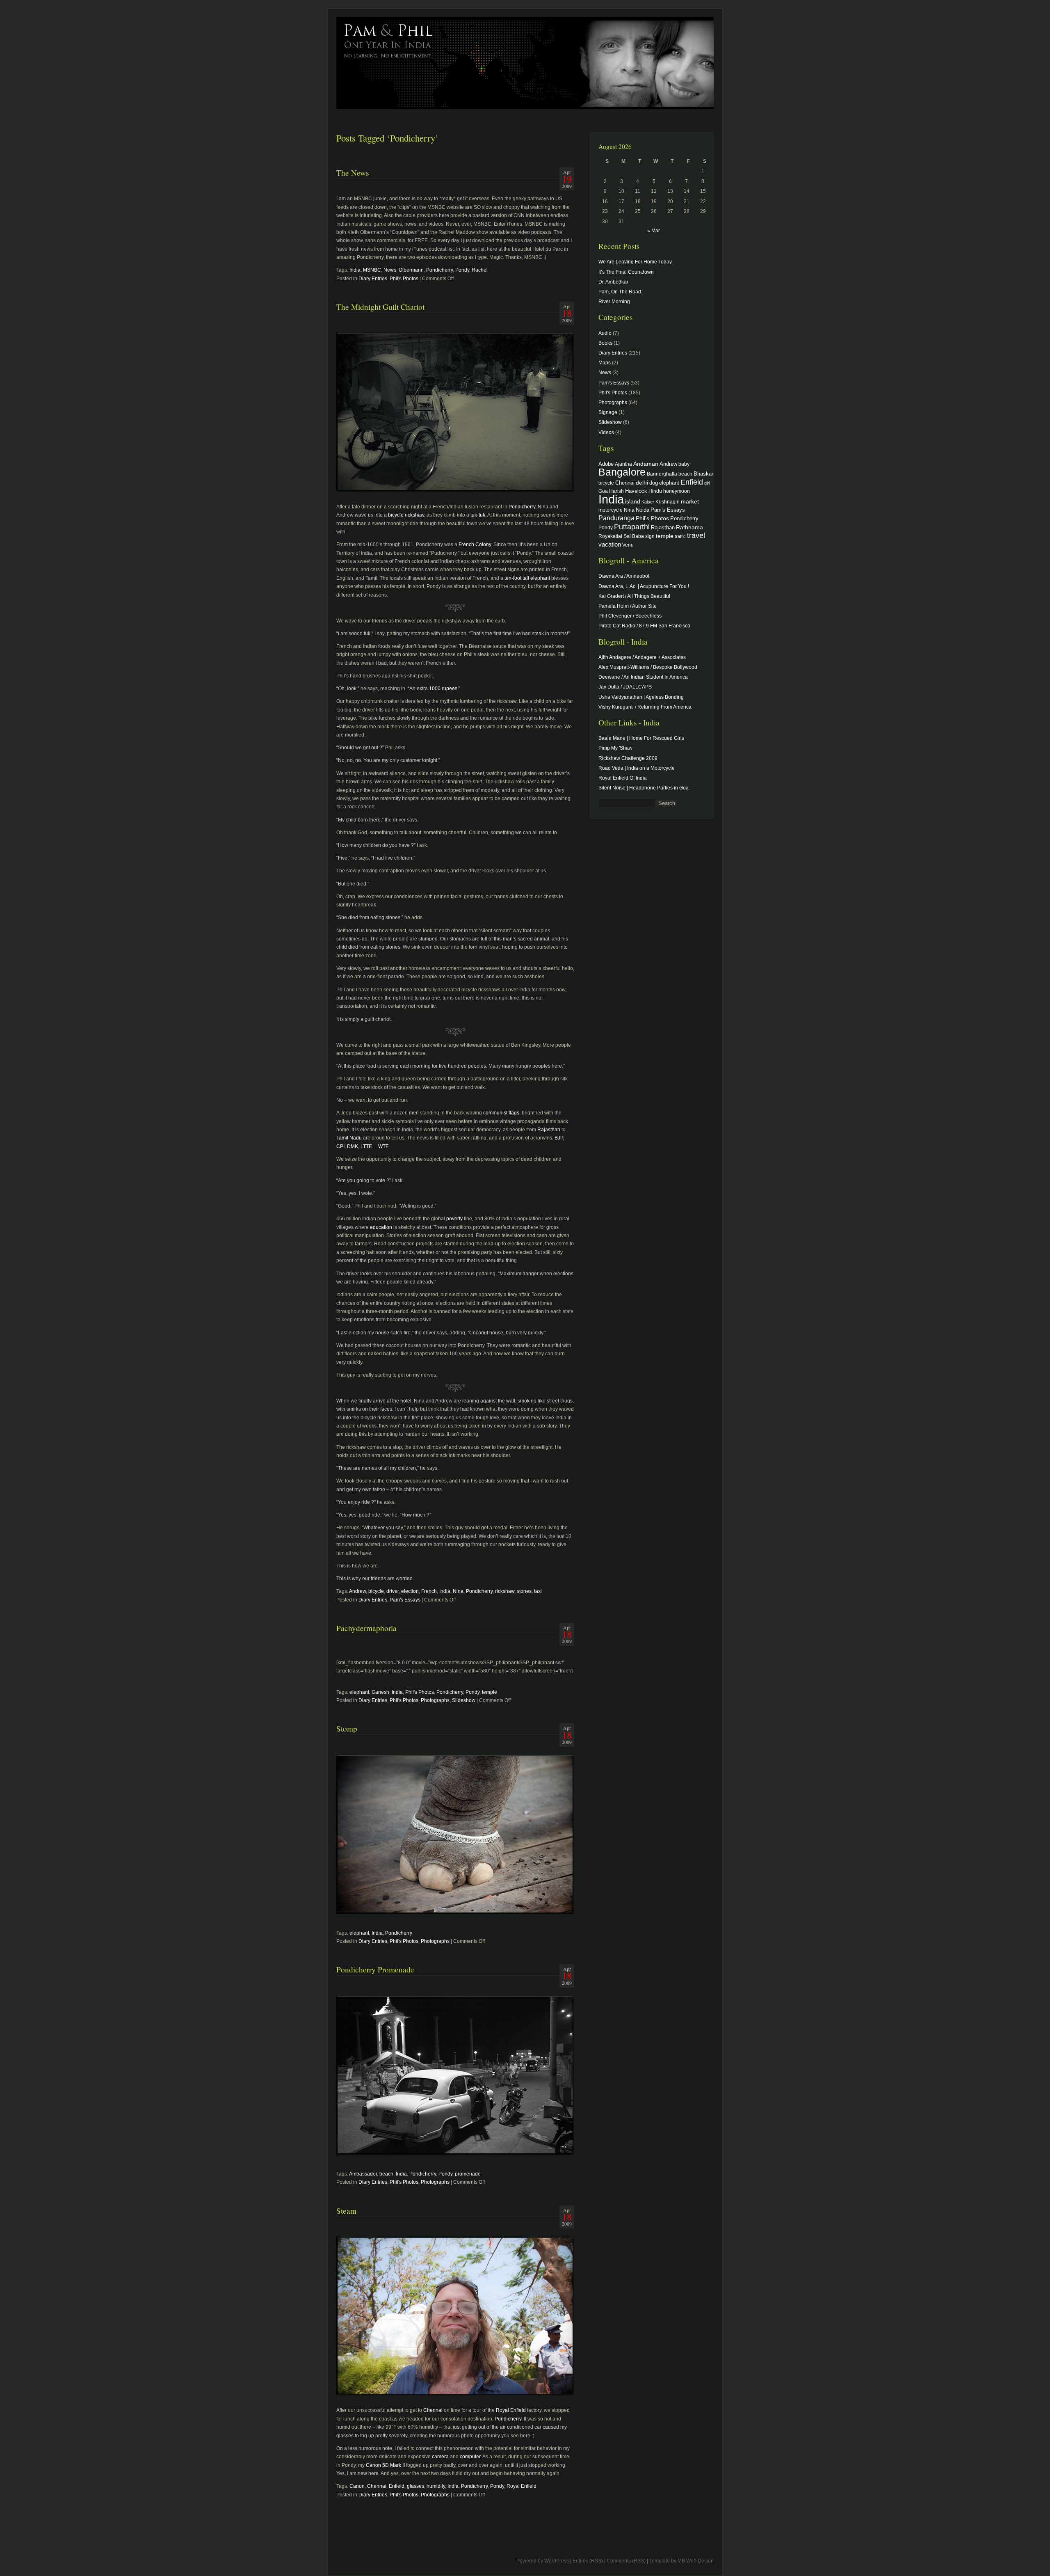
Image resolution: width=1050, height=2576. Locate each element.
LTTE (366, 1146)
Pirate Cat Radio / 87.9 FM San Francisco (644, 626)
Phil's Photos (404, 279)
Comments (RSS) (626, 2561)
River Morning (614, 302)
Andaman (646, 464)
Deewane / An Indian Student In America (643, 677)
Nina (458, 1591)
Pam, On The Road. (620, 292)
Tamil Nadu (349, 1138)
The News (353, 173)
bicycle (376, 1591)
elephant (359, 1692)
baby (684, 464)
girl (707, 483)
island (633, 501)
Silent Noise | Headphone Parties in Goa (644, 788)
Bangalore (622, 472)
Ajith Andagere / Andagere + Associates (642, 657)
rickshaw (505, 1591)
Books (605, 343)
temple (490, 1692)
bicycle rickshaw (406, 515)
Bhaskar (703, 474)
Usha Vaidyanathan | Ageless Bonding (641, 697)
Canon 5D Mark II (385, 2465)
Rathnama (689, 527)
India (355, 270)
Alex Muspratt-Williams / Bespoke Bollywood (648, 667)
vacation (610, 544)
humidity (436, 2486)
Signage (608, 412)
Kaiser (648, 502)
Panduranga (616, 518)
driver (393, 1591)
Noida (643, 510)
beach (386, 2174)
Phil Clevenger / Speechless (630, 616)
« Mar (654, 231)
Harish (616, 491)
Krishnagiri (668, 502)
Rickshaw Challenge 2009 (628, 758)
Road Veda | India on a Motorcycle (637, 768)
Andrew (357, 1591)
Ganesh (380, 1692)
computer (470, 2457)
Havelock (636, 491)
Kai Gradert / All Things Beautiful (634, 596)
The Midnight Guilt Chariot (380, 307)
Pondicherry (439, 270)
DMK (353, 1146)
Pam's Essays (405, 1600)
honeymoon (677, 491)
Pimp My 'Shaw (615, 748)
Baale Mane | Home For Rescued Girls (641, 738)
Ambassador (363, 2174)
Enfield (397, 2486)
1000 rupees (443, 689)
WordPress (557, 2561)
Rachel (480, 270)
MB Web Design (696, 2561)
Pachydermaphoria (366, 1628)
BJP (559, 1138)
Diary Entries (373, 279)
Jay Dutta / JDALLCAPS (625, 687)
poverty (454, 1219)
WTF (383, 1146)
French (429, 1591)
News (390, 270)
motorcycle (611, 510)
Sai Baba (634, 536)
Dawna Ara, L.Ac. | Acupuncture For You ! (644, 586)
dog (654, 483)
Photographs (435, 1700)
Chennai (433, 2410)
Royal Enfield (511, 2410)
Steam (346, 2211)
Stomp (347, 1728)
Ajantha (623, 464)
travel (696, 535)
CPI (340, 1146)
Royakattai (610, 536)
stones (524, 1591)
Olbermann (411, 270)
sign (650, 536)
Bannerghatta (662, 474)
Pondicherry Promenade (375, 1969)
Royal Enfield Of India (623, 778)
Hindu (655, 491)
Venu (628, 545)
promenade (468, 2174)
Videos (606, 432)
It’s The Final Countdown (626, 272)
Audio (605, 333)
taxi (538, 1591)
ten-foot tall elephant (527, 578)
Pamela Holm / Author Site (628, 606)
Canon (357, 2486)
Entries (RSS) (588, 2561)
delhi (642, 483)
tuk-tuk (478, 515)
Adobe (606, 464)
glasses (415, 2486)
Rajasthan (549, 1130)
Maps (605, 363)
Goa (603, 491)
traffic (680, 536)
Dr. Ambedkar (613, 282)
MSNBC (372, 270)
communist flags (501, 1113)
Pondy (462, 270)
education (381, 1227)
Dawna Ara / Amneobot (624, 576)
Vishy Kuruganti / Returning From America (645, 707)
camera (440, 2457)
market (690, 501)
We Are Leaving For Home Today (635, 262)
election (410, 1591)
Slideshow (464, 1700)
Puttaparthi (632, 527)
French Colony (475, 544)
